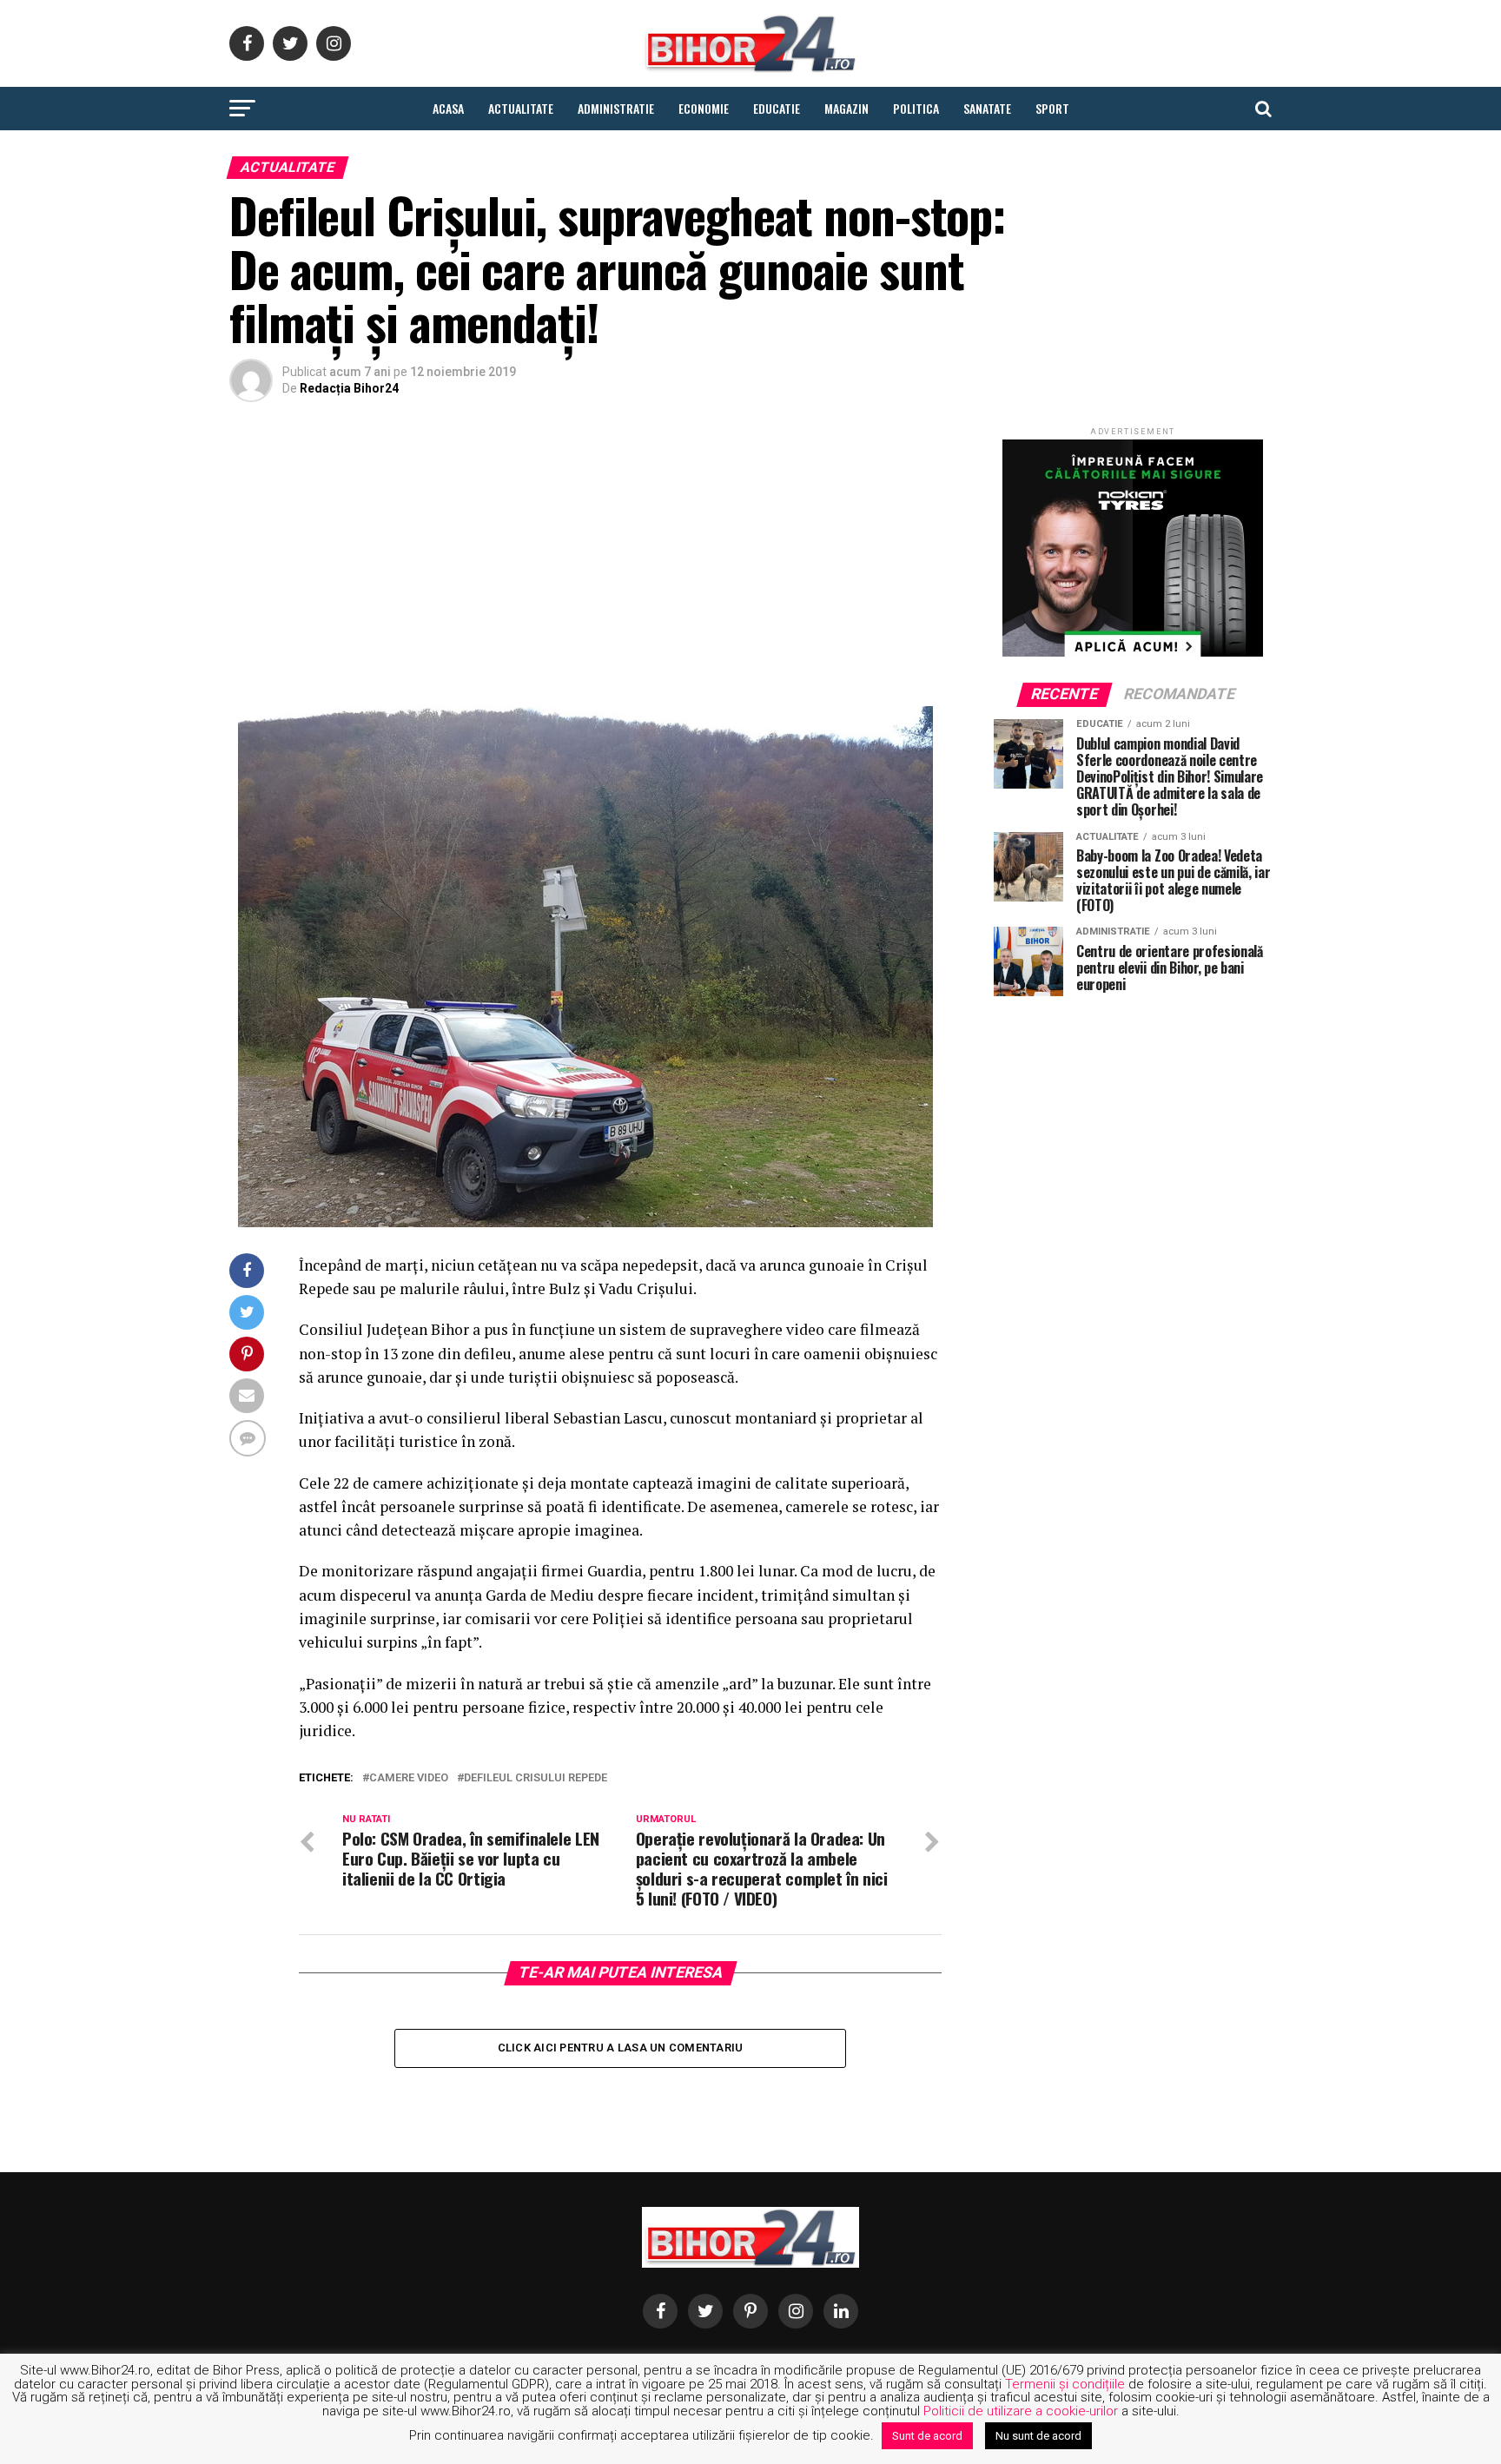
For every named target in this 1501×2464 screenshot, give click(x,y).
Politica (916, 108)
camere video (409, 1778)
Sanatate (987, 108)
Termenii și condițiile (1065, 2384)
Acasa (448, 108)
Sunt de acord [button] (927, 2436)
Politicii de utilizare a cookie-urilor (1021, 2411)
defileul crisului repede (536, 1778)
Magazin (846, 108)
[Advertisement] (585, 558)
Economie (704, 108)
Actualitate (521, 108)
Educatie (777, 108)
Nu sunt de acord (1038, 2436)
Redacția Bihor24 (349, 388)
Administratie (616, 108)
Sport (1052, 108)
